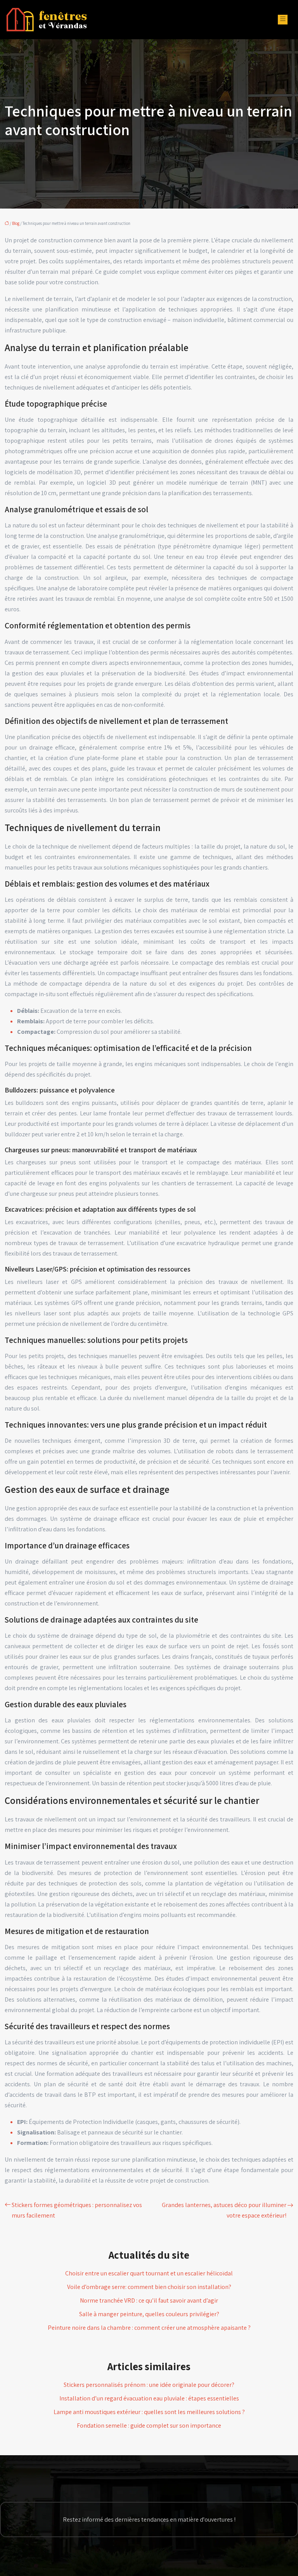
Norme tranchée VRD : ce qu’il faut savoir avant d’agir (149, 2300)
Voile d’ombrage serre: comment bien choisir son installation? (149, 2287)
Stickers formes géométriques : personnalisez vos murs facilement (77, 2210)
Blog (16, 223)
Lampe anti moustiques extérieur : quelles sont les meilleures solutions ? (149, 2412)
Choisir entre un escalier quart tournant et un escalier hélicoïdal (149, 2273)
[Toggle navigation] (283, 20)
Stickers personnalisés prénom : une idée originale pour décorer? (149, 2385)
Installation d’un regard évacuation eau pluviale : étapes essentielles (149, 2398)
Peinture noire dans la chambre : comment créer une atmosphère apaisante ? (149, 2328)
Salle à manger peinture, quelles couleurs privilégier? (149, 2314)
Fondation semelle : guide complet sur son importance (149, 2426)
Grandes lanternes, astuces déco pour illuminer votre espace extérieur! (224, 2210)
